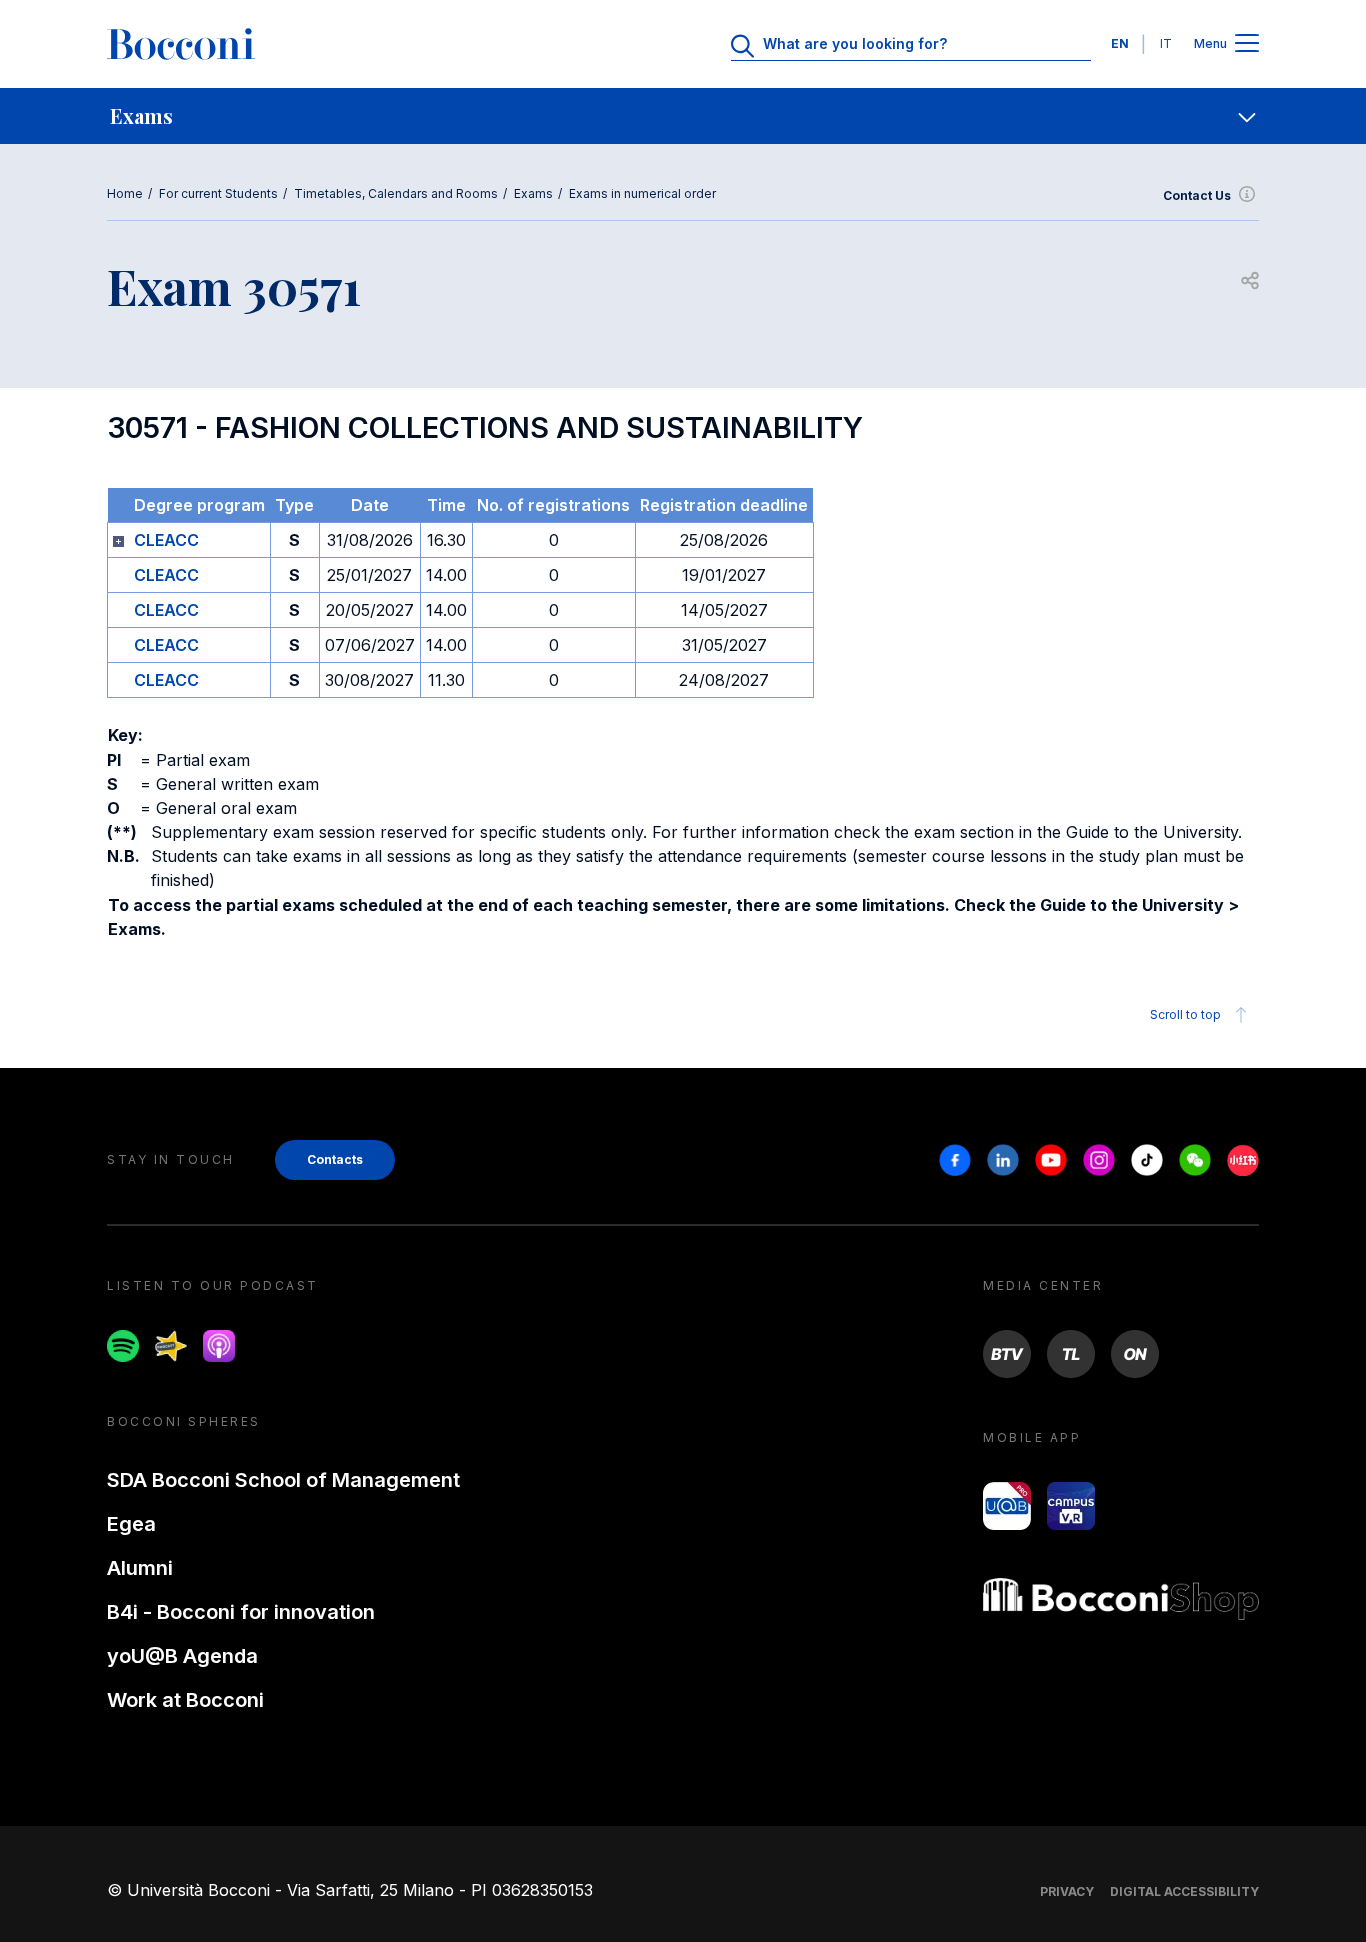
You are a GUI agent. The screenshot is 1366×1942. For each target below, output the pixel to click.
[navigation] (683, 116)
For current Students (218, 193)
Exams (533, 193)
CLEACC (166, 540)
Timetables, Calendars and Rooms (396, 193)
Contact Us (1197, 195)
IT (1166, 43)
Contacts (335, 1159)
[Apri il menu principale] (1247, 44)
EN (1120, 43)
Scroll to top (1185, 1014)
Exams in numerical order (642, 193)
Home (125, 193)
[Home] (181, 44)
